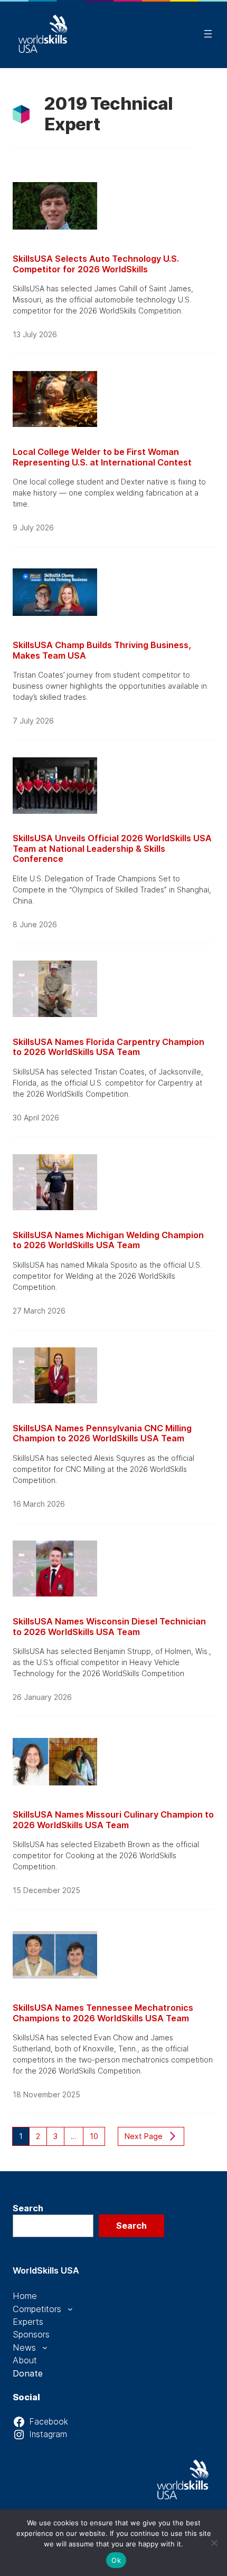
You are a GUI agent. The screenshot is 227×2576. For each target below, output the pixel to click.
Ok (116, 2560)
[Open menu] (208, 34)
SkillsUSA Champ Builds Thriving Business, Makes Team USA (102, 650)
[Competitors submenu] (70, 2309)
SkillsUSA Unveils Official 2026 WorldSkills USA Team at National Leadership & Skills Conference (112, 849)
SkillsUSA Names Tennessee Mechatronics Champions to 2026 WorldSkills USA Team (103, 2013)
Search (28, 2208)
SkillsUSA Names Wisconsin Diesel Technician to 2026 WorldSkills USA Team (109, 1627)
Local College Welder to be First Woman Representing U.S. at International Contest (102, 457)
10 (94, 2136)
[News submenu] (45, 2347)
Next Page (144, 2136)
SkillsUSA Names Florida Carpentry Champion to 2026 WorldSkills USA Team (108, 1047)
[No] (214, 2543)
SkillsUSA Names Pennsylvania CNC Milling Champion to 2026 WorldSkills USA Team (102, 1434)
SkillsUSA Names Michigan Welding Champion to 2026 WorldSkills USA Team (108, 1241)
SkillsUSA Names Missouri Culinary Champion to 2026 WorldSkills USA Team (113, 1820)
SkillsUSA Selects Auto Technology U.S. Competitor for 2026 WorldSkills (96, 264)
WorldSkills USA (46, 2270)
